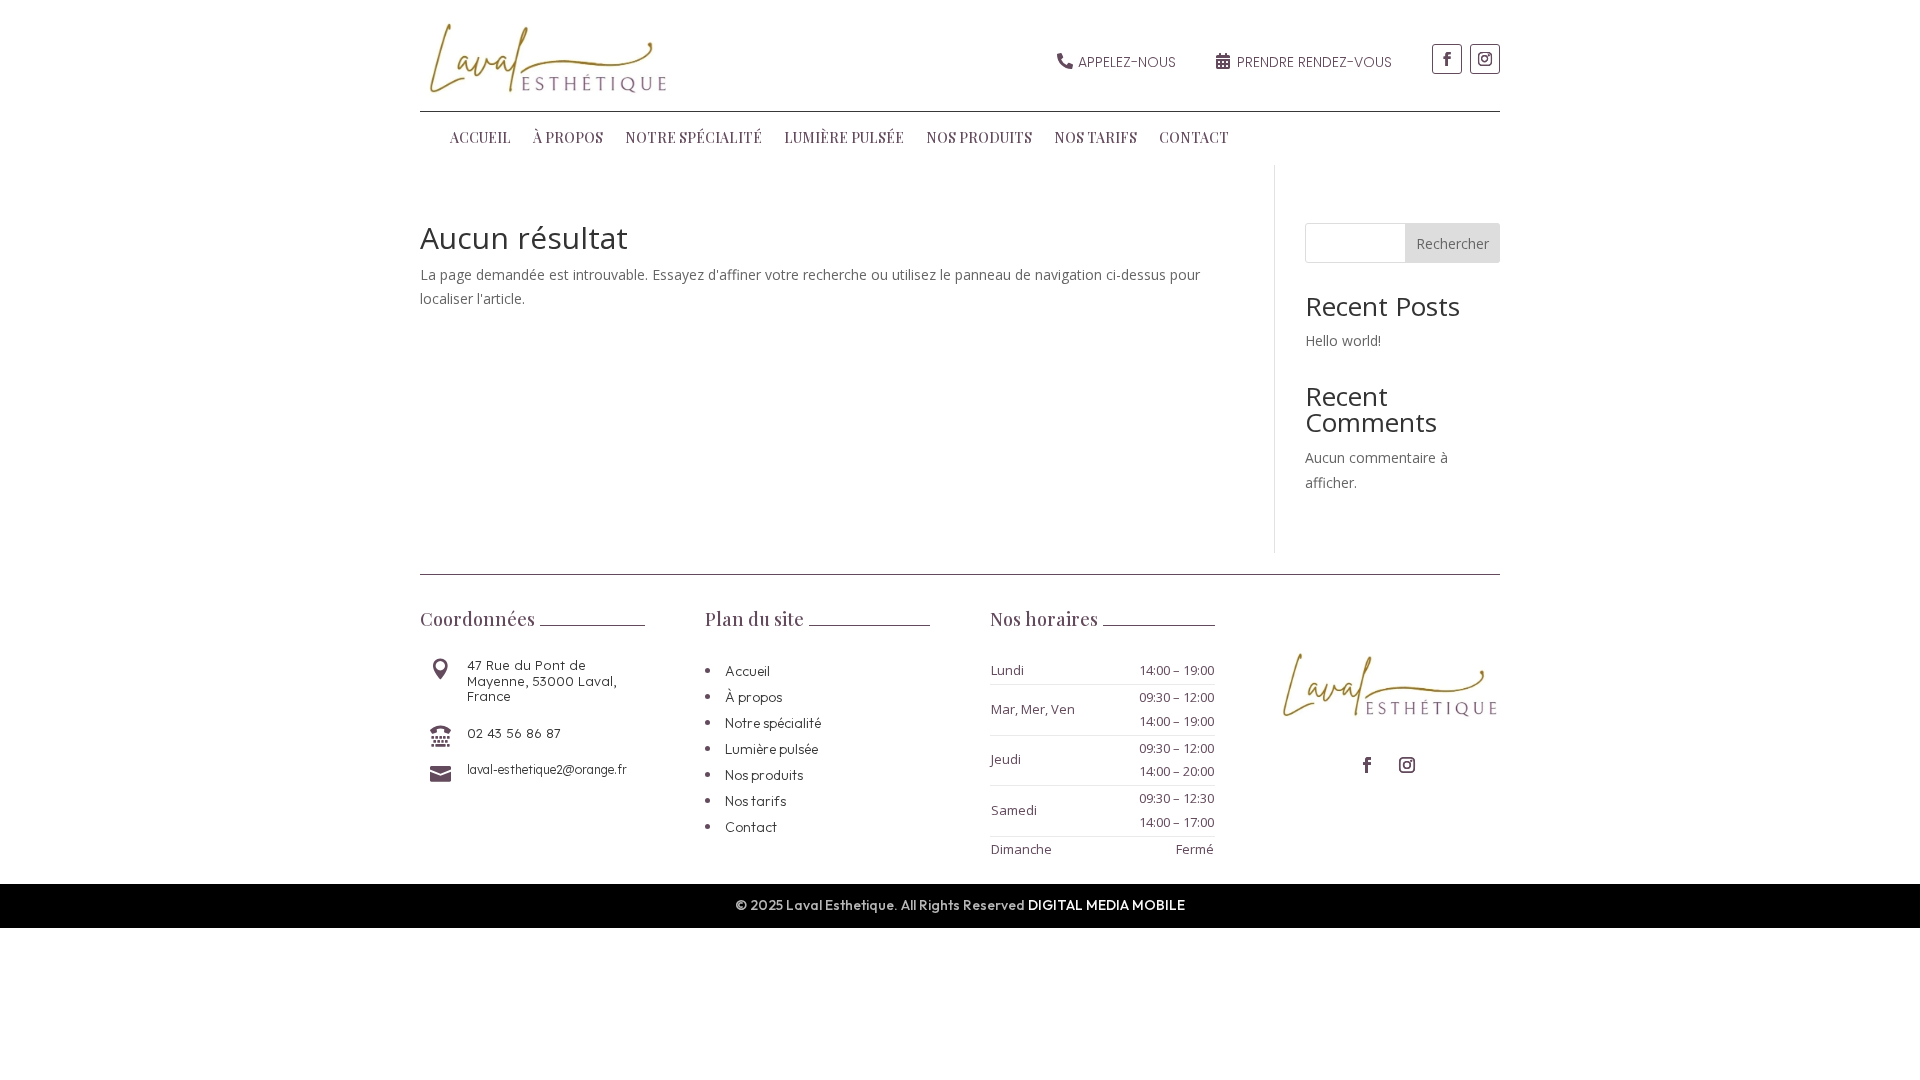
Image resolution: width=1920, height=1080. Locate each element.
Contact (1194, 139)
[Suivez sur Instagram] (1485, 59)
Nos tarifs (1095, 139)
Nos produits (979, 139)
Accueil (480, 139)
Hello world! (1343, 340)
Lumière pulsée (844, 139)
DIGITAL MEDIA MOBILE (1106, 905)
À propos (568, 139)
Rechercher (1452, 243)
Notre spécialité (693, 139)
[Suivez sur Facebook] (1447, 59)
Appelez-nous (1127, 62)
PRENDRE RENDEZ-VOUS (1314, 62)
